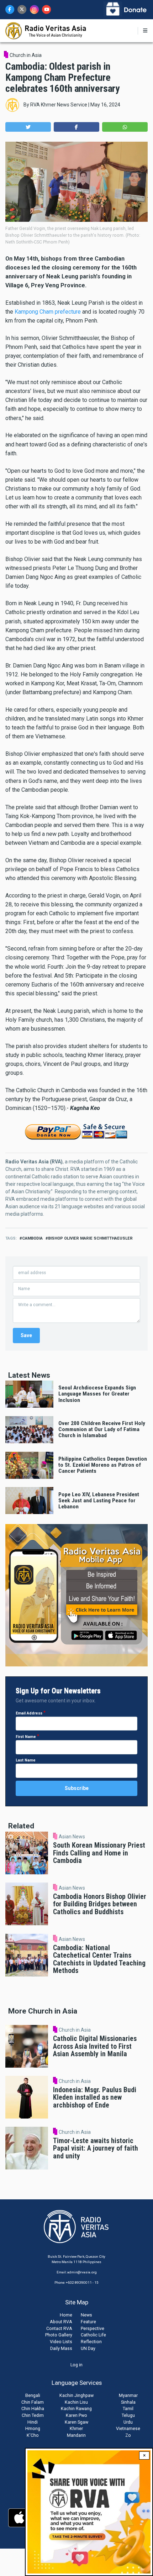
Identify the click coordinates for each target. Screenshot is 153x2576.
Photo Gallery (59, 2335)
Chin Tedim (33, 2415)
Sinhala (128, 2402)
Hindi (33, 2422)
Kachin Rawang (76, 2409)
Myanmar (128, 2395)
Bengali (33, 2395)
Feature (88, 2322)
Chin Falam (33, 2402)
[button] (28, 127)
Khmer (76, 2428)
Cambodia (32, 1238)
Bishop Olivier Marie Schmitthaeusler (90, 1238)
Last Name (26, 1760)
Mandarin (76, 2435)
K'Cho (33, 2435)
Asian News (72, 1837)
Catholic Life (93, 2335)
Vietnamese (128, 2428)
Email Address (29, 1713)
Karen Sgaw (76, 2422)
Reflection (91, 2342)
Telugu (128, 2415)
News (86, 2315)
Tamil (128, 2409)
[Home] (46, 30)
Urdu (128, 2422)
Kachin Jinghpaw (76, 2395)
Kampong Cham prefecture (48, 312)
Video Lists (61, 2342)
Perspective (93, 2328)
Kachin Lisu (76, 2402)
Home (66, 2315)
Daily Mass (61, 2348)
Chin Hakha (33, 2409)
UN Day (88, 2348)
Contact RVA (59, 2328)
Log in (76, 2365)
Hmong (33, 2428)
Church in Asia (26, 55)
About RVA (61, 2322)
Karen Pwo (76, 2415)
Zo (128, 2435)
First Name (26, 1737)
